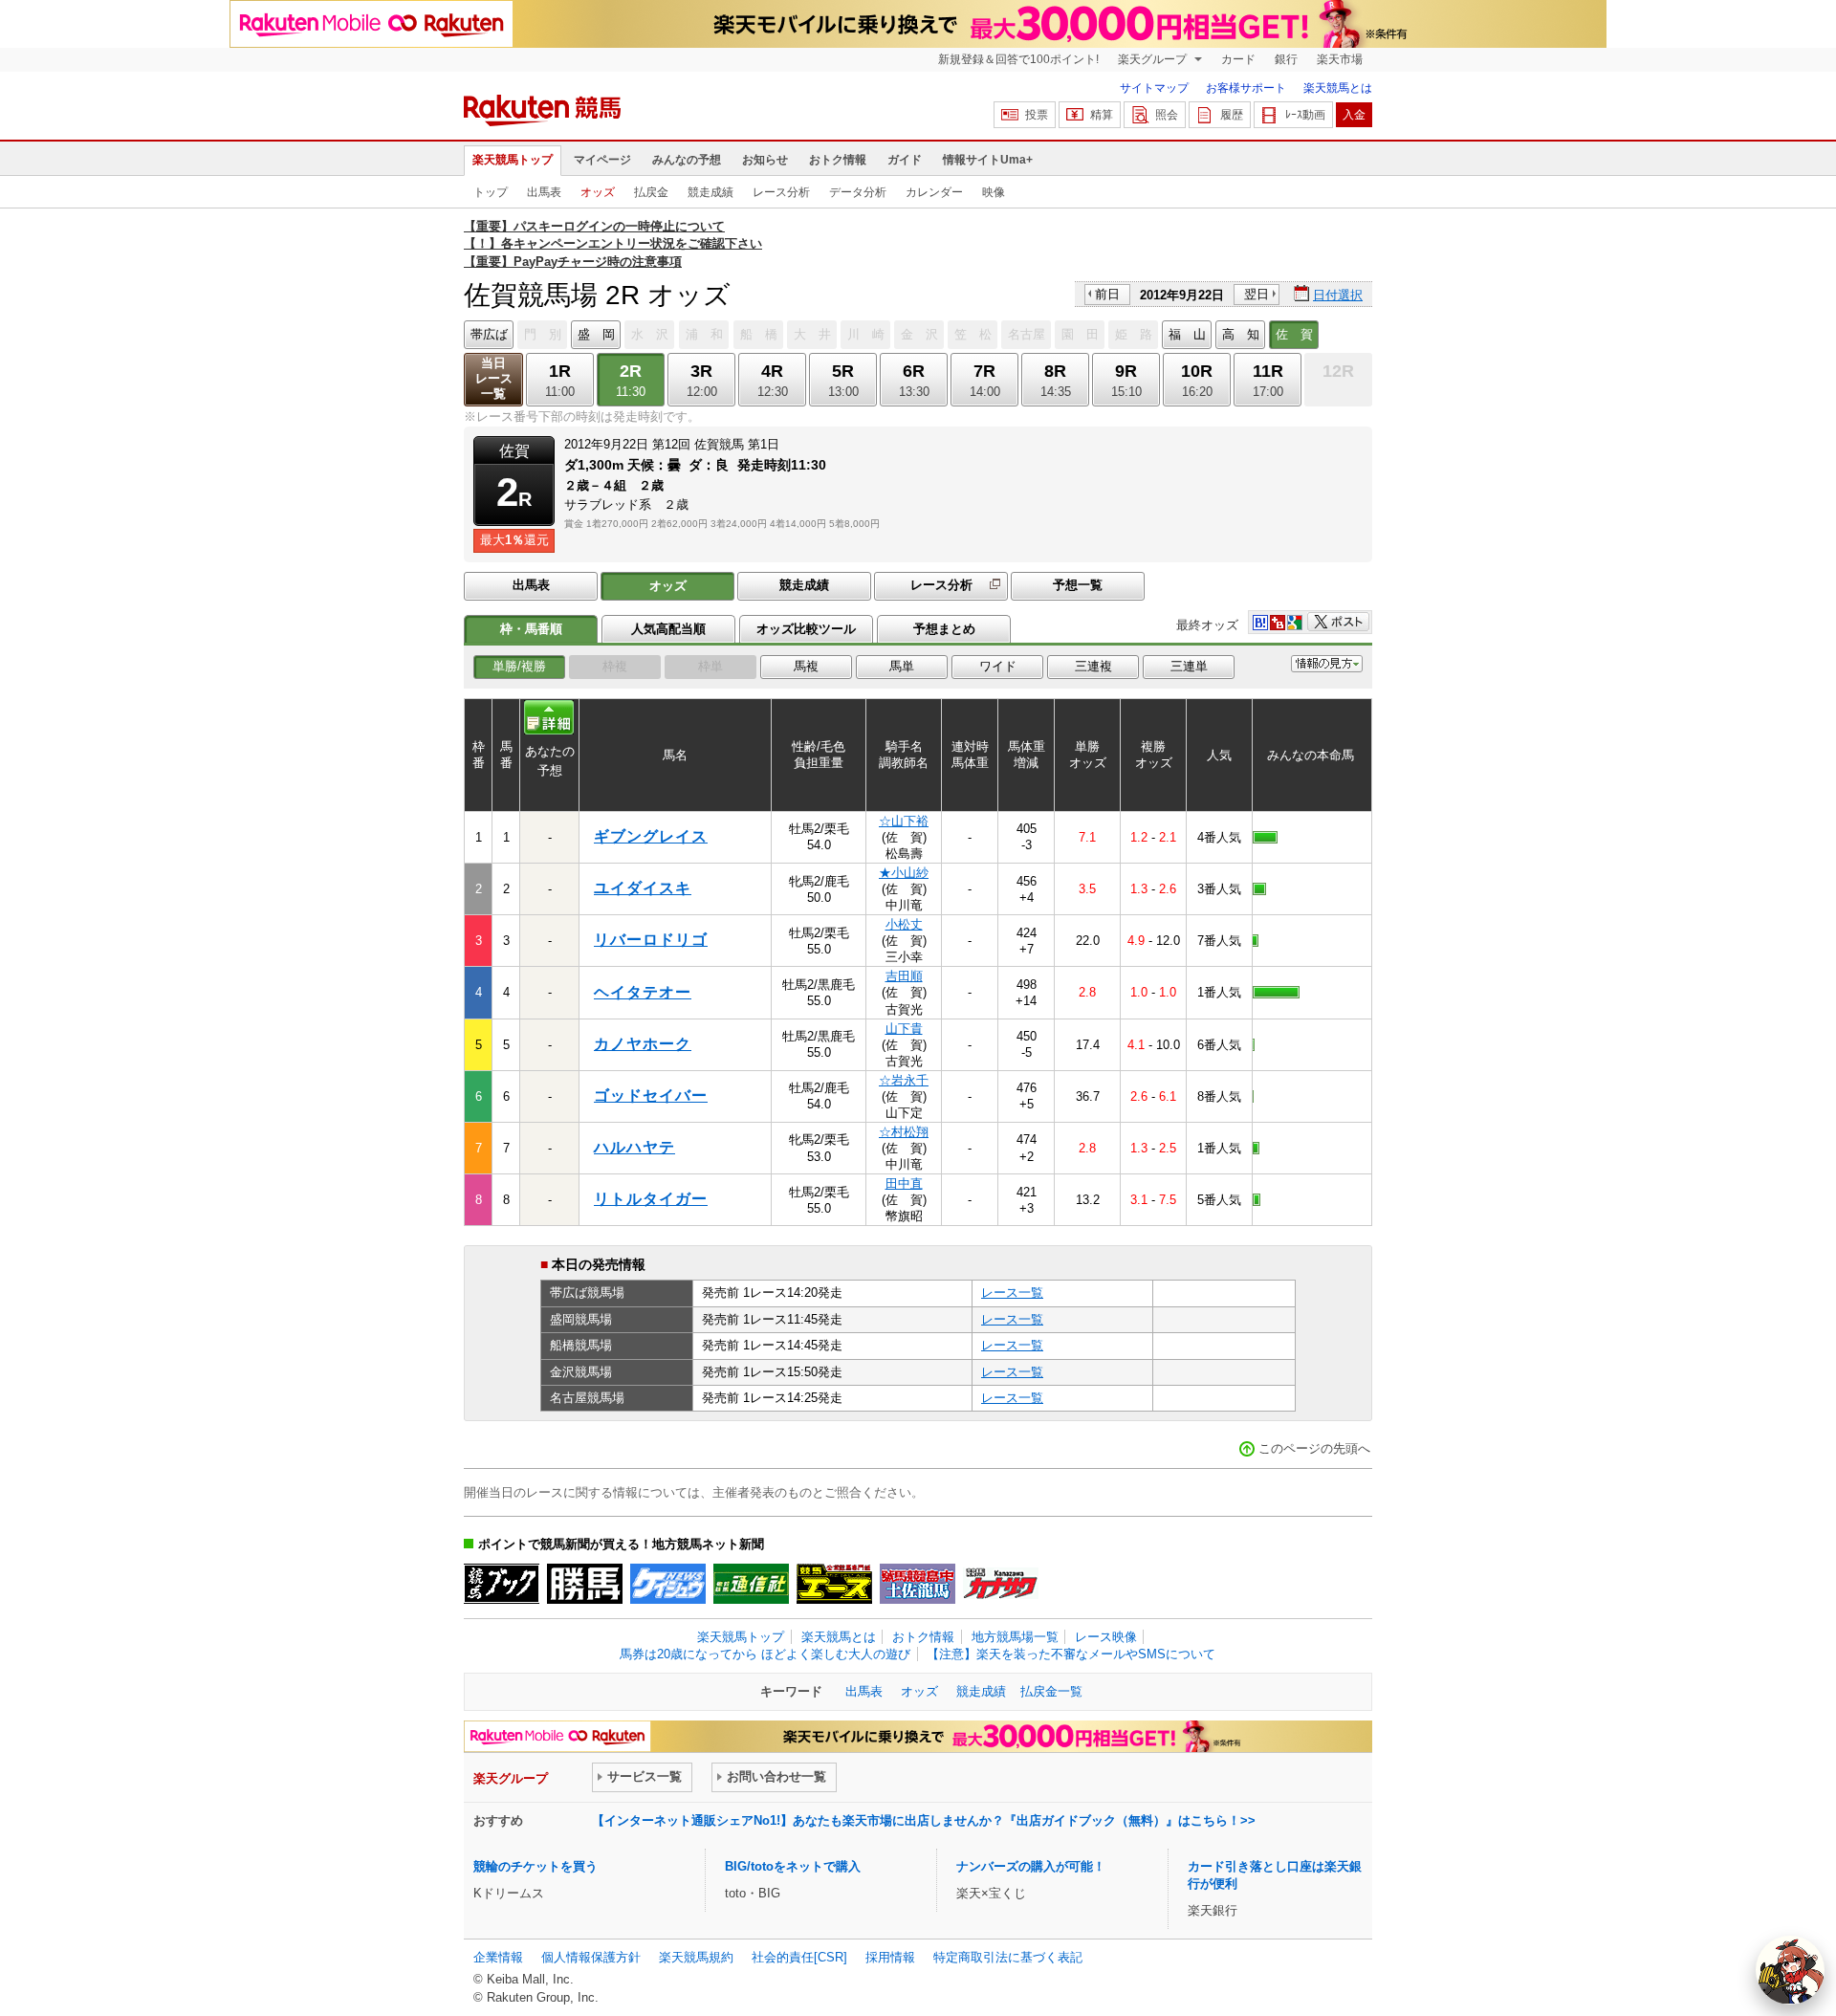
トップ (491, 192)
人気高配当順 (668, 629)
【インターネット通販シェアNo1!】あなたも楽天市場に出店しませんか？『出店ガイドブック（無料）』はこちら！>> (924, 1820)
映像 (994, 192)
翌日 (1257, 294)
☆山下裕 (904, 821)
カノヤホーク (643, 1044)
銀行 (1286, 59)
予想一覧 (1078, 585)
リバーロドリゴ (651, 940)
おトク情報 (838, 160)
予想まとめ (944, 629)
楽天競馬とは (1338, 88)
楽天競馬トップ (513, 160)
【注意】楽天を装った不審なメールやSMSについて (1071, 1654)
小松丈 (904, 924)
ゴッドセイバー (651, 1096)
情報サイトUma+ (988, 160)
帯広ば (489, 334)
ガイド (905, 160)
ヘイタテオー (643, 992)
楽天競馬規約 (696, 1957)
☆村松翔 (904, 1132)
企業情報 (498, 1957)
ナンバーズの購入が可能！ (1031, 1866)
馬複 (806, 666)
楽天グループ (1154, 59)
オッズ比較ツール (806, 629)
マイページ (602, 160)
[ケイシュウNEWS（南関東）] (668, 1584)
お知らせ (765, 160)
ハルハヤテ (634, 1147)
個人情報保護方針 (591, 1957)
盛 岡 (596, 334)
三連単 (1189, 666)
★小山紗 (904, 873)
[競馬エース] (834, 1584)
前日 (1107, 294)
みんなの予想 (687, 160)
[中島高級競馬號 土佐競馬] (918, 1584)
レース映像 (1106, 1637)
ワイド (998, 666)
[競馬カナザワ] (1001, 1584)
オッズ (598, 192)
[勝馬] (585, 1584)
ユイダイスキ (643, 888)
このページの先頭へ (1314, 1448)
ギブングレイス (651, 836)
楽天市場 (1340, 59)
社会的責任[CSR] (799, 1957)
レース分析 (781, 192)
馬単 (902, 666)
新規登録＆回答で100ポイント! (1018, 59)
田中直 (904, 1183)
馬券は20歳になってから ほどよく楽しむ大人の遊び (765, 1654)
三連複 (1093, 666)
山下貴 (904, 1029)
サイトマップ (1154, 88)
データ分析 (858, 192)
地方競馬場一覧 (1015, 1637)
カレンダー (934, 192)
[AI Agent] (1790, 1970)
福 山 (1187, 334)
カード (1238, 59)
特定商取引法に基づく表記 (1008, 1957)
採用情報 (890, 1957)
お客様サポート (1246, 88)
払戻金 (651, 192)
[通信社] (751, 1584)
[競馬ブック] (502, 1584)
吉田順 (904, 976)
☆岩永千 (904, 1080)
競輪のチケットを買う (535, 1866)
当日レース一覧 (494, 378)
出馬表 (544, 192)
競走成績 (710, 192)
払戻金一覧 (1051, 1691)
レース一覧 (1012, 1293)
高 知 (1241, 334)
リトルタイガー (651, 1199)
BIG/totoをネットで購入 (793, 1866)
